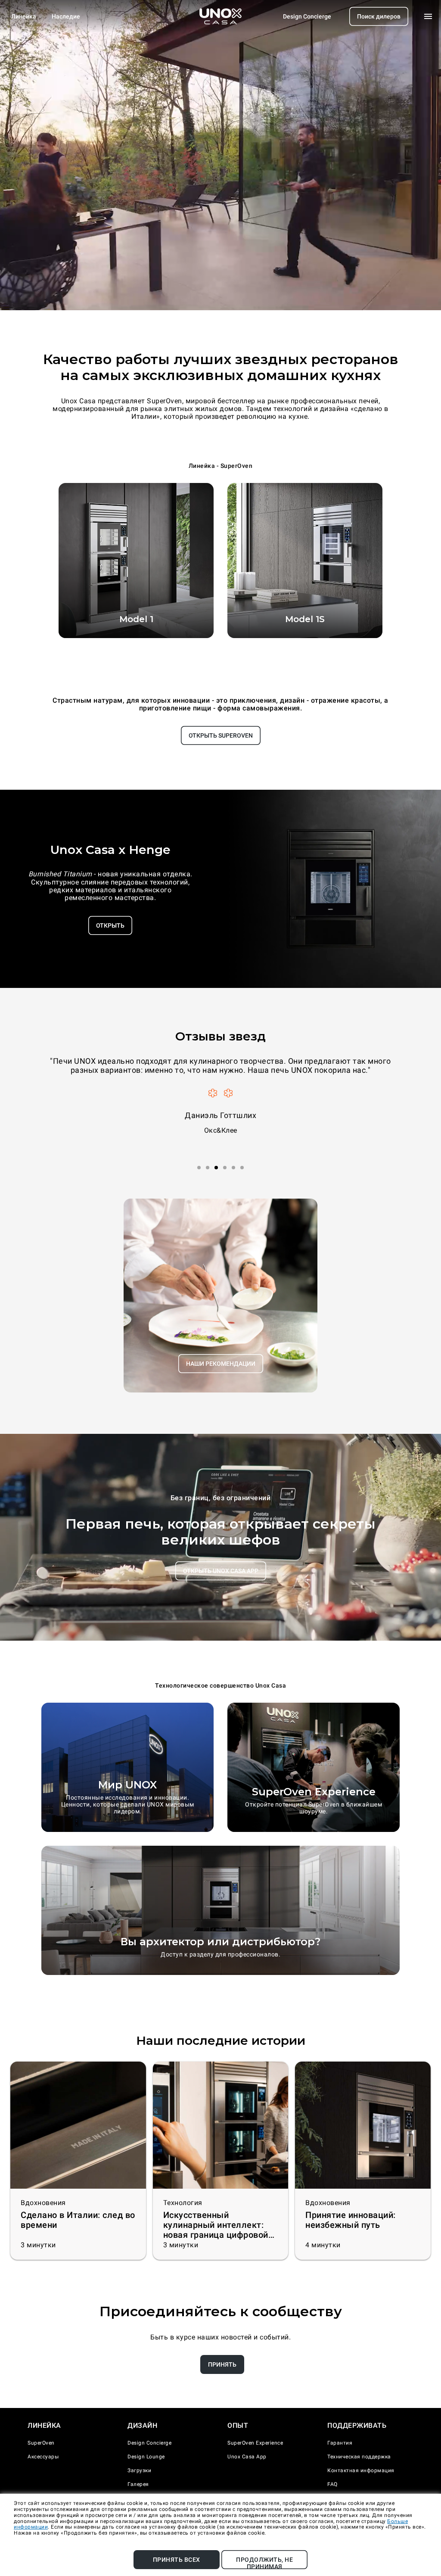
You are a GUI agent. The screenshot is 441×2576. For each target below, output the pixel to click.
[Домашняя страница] (220, 16)
